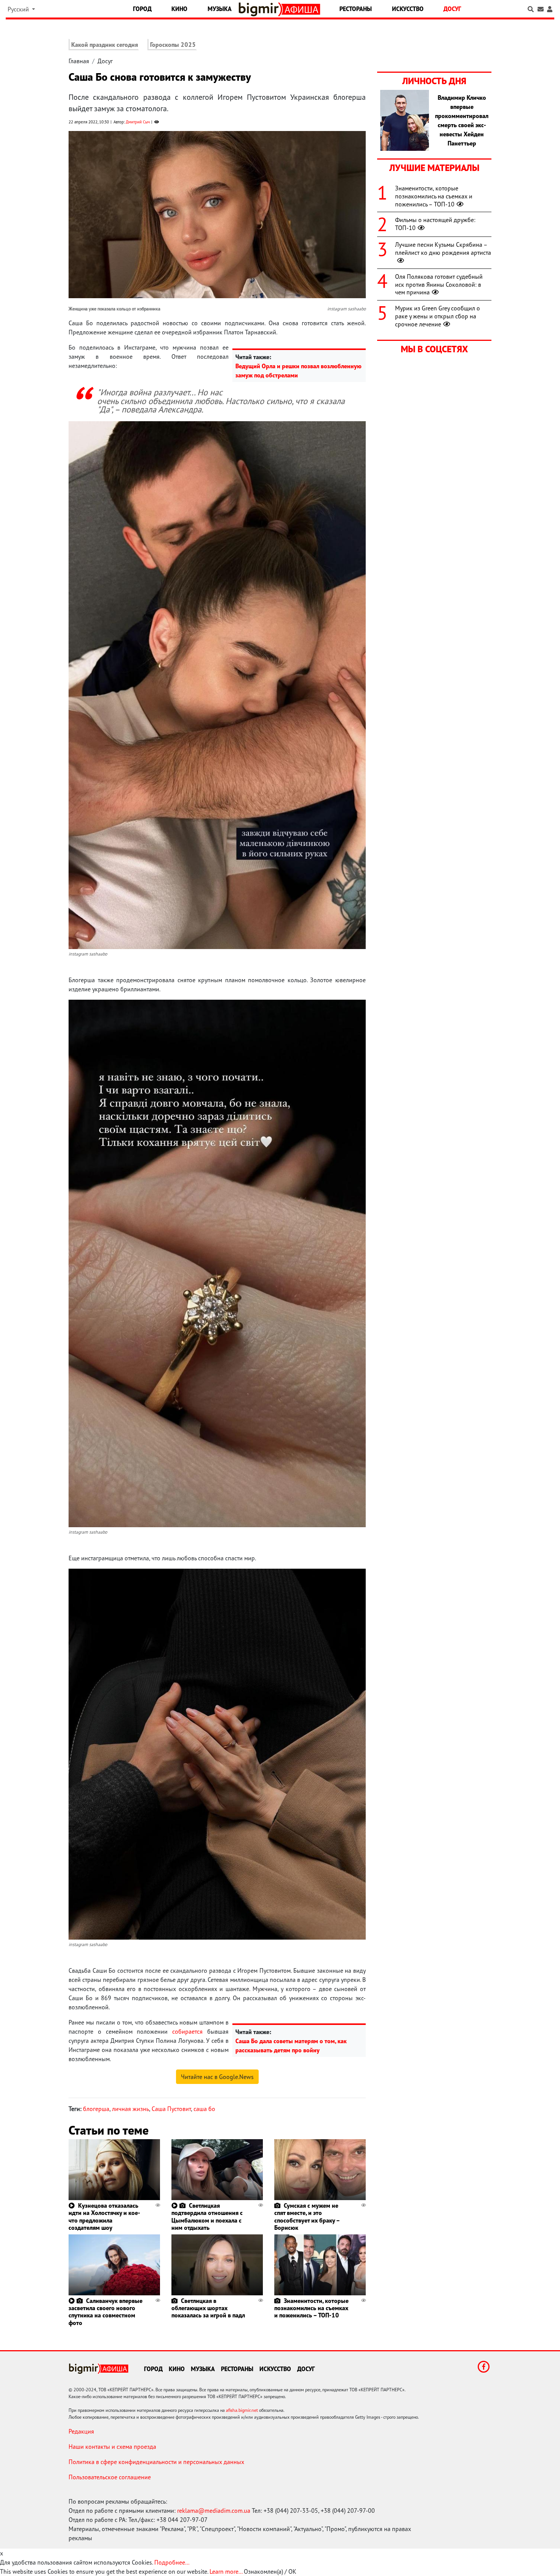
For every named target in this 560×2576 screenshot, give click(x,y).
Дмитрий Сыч (138, 122)
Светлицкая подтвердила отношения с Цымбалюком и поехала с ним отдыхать (207, 2216)
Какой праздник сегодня (105, 45)
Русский (19, 9)
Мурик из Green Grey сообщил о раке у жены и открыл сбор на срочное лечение (438, 316)
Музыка (220, 9)
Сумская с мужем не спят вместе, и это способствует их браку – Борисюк (307, 2216)
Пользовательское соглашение (110, 2477)
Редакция (81, 2431)
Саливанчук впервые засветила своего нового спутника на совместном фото (106, 2312)
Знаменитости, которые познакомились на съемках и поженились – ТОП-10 (311, 2308)
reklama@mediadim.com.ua (214, 2510)
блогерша (96, 2109)
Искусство (408, 9)
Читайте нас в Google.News (217, 2077)
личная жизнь (130, 2109)
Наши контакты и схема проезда (112, 2447)
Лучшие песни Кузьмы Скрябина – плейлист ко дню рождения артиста (443, 248)
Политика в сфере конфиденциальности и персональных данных (156, 2462)
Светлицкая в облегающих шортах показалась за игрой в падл (208, 2308)
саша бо (204, 2109)
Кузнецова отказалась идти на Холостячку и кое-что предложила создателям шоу (104, 2216)
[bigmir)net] (260, 9)
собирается (187, 2031)
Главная (79, 61)
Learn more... (226, 2571)
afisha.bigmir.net (242, 2410)
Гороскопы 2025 (173, 45)
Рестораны (356, 9)
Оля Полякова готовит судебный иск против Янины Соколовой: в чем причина (439, 284)
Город (142, 9)
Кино (179, 9)
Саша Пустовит (171, 2109)
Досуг (452, 9)
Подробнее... (172, 2562)
